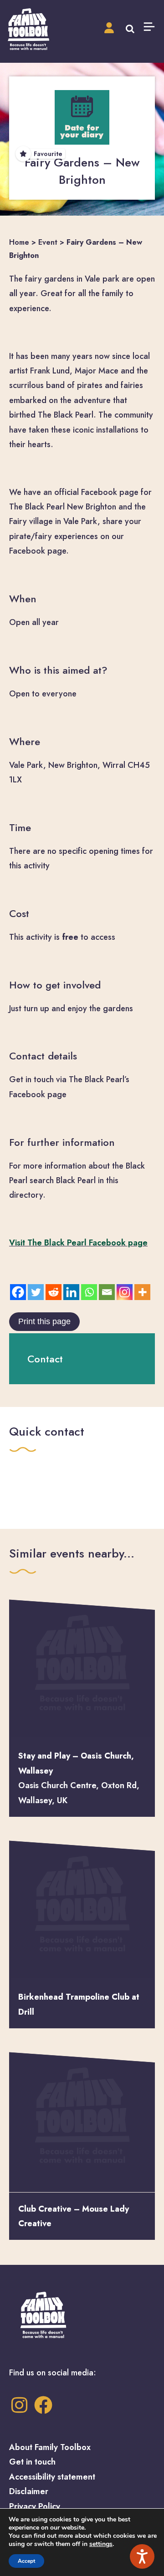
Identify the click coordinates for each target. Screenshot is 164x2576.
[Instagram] (125, 1292)
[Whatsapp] (89, 1292)
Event (48, 242)
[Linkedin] (71, 1292)
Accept (26, 2561)
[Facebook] (18, 1292)
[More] (142, 1292)
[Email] (107, 1292)
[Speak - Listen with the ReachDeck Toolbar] (142, 2556)
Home (19, 242)
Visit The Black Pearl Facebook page (78, 1243)
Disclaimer (29, 2491)
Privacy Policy (35, 2506)
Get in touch (32, 2462)
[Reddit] (54, 1292)
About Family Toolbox (50, 2447)
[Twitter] (36, 1292)
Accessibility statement (52, 2477)
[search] (130, 28)
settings (101, 2544)
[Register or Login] (109, 28)
